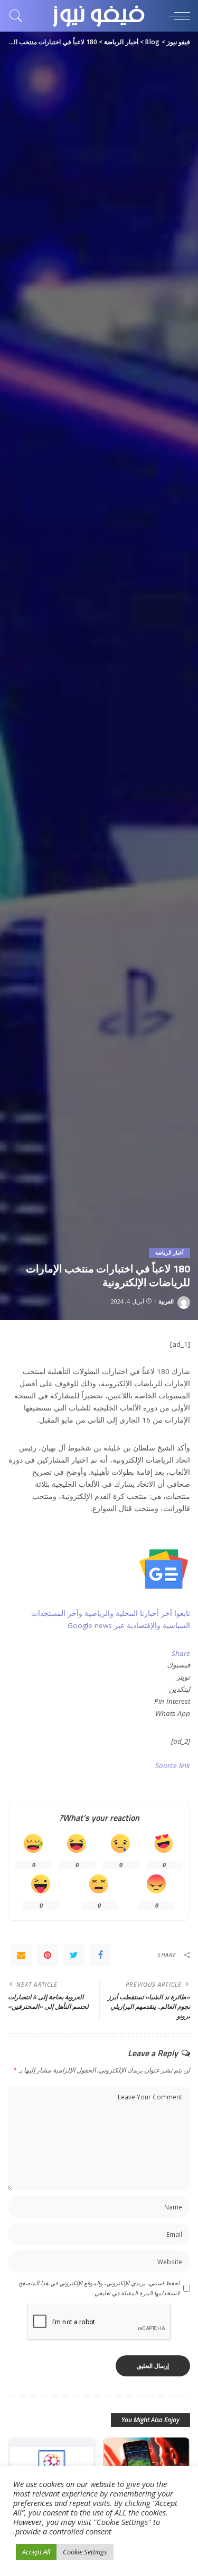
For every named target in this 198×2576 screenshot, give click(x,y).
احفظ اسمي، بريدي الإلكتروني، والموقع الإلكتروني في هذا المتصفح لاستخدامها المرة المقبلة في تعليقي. (99, 2288)
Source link (173, 1765)
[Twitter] (74, 1955)
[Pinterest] (48, 1955)
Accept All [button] (36, 2552)
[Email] (21, 1955)
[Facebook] (100, 1955)
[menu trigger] (177, 16)
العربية (166, 1301)
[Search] (18, 16)
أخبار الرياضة (169, 1252)
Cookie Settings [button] (85, 2552)
